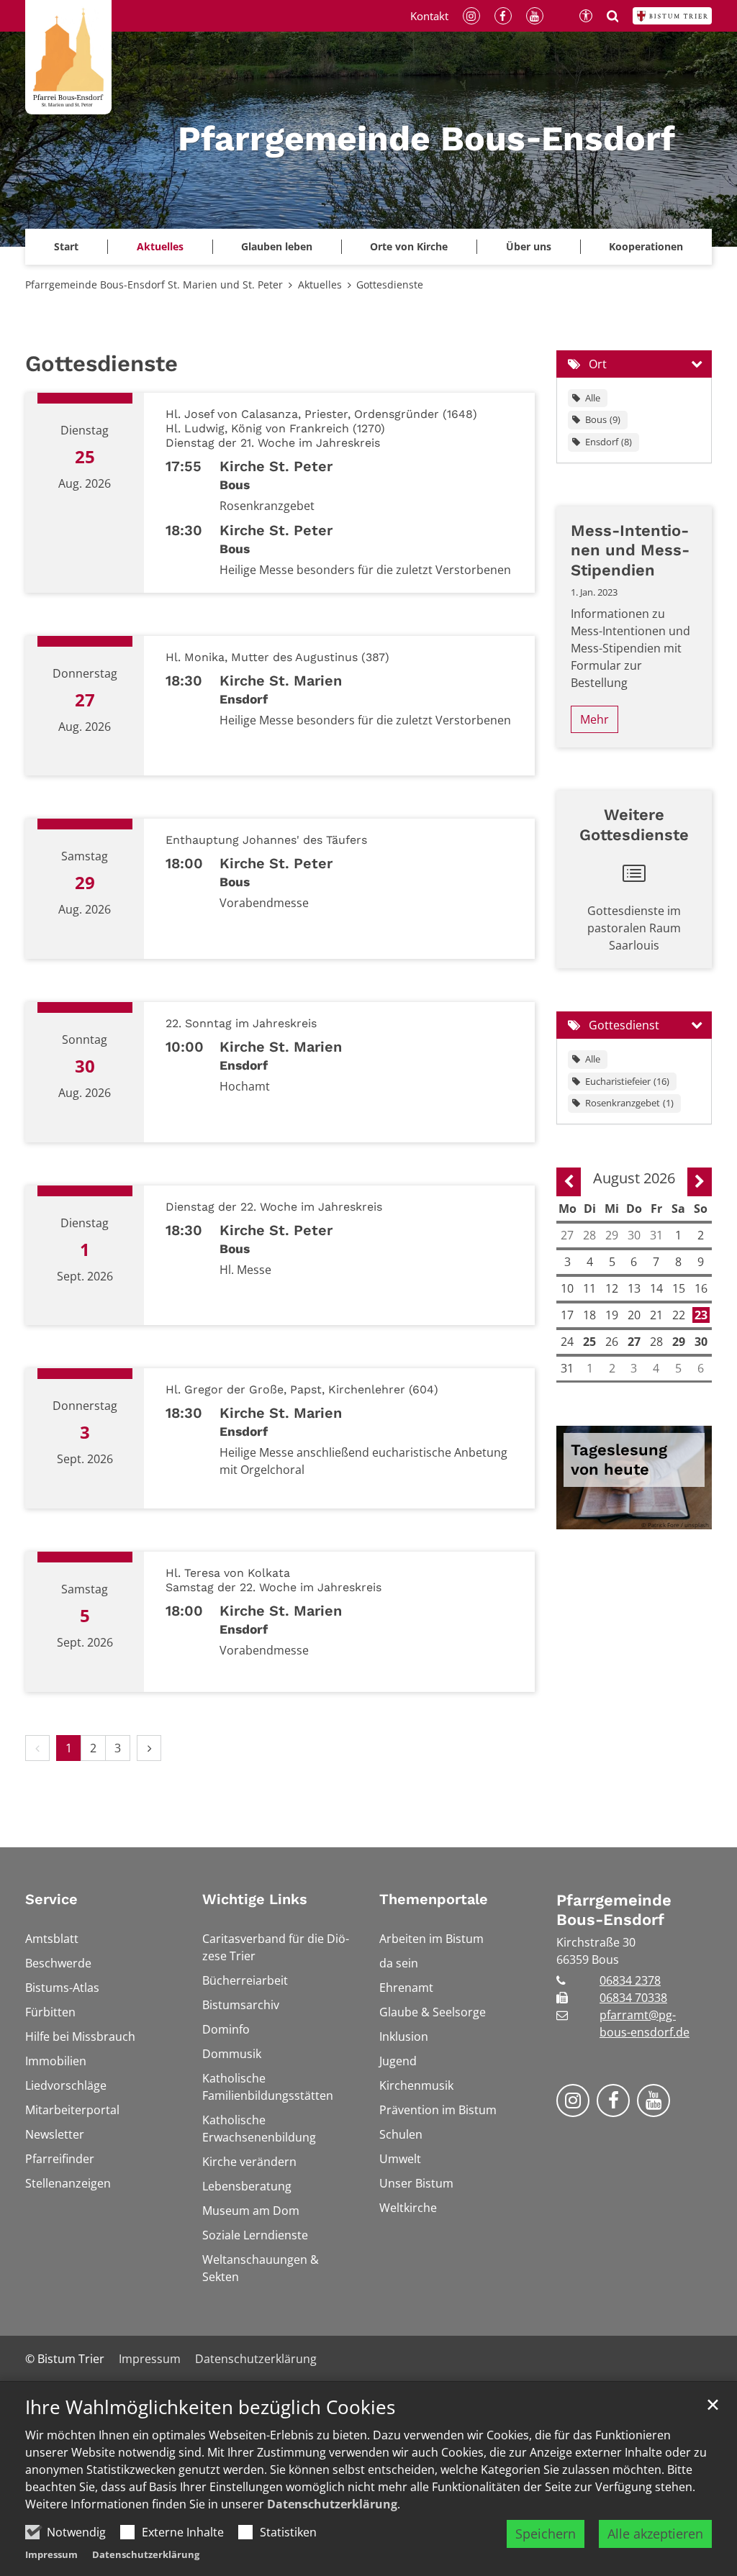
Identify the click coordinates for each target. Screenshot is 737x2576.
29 (679, 1342)
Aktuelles (320, 285)
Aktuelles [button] (160, 246)
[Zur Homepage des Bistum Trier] (672, 16)
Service (51, 1899)
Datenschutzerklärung (332, 2504)
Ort (598, 364)
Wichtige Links (255, 1899)
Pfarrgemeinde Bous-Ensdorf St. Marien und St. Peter (154, 285)
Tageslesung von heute (619, 1460)
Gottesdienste (390, 285)
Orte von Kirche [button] (409, 246)
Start (66, 246)
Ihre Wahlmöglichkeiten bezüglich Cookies (210, 2407)
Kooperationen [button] (646, 246)
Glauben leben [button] (277, 246)
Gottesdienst (624, 1025)
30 (701, 1342)
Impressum (51, 2554)
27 (634, 1342)
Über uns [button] (529, 246)
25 (589, 1342)
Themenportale (434, 1899)
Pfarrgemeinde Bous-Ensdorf (614, 1910)
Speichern (546, 2534)
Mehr (594, 719)
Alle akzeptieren (655, 2534)
